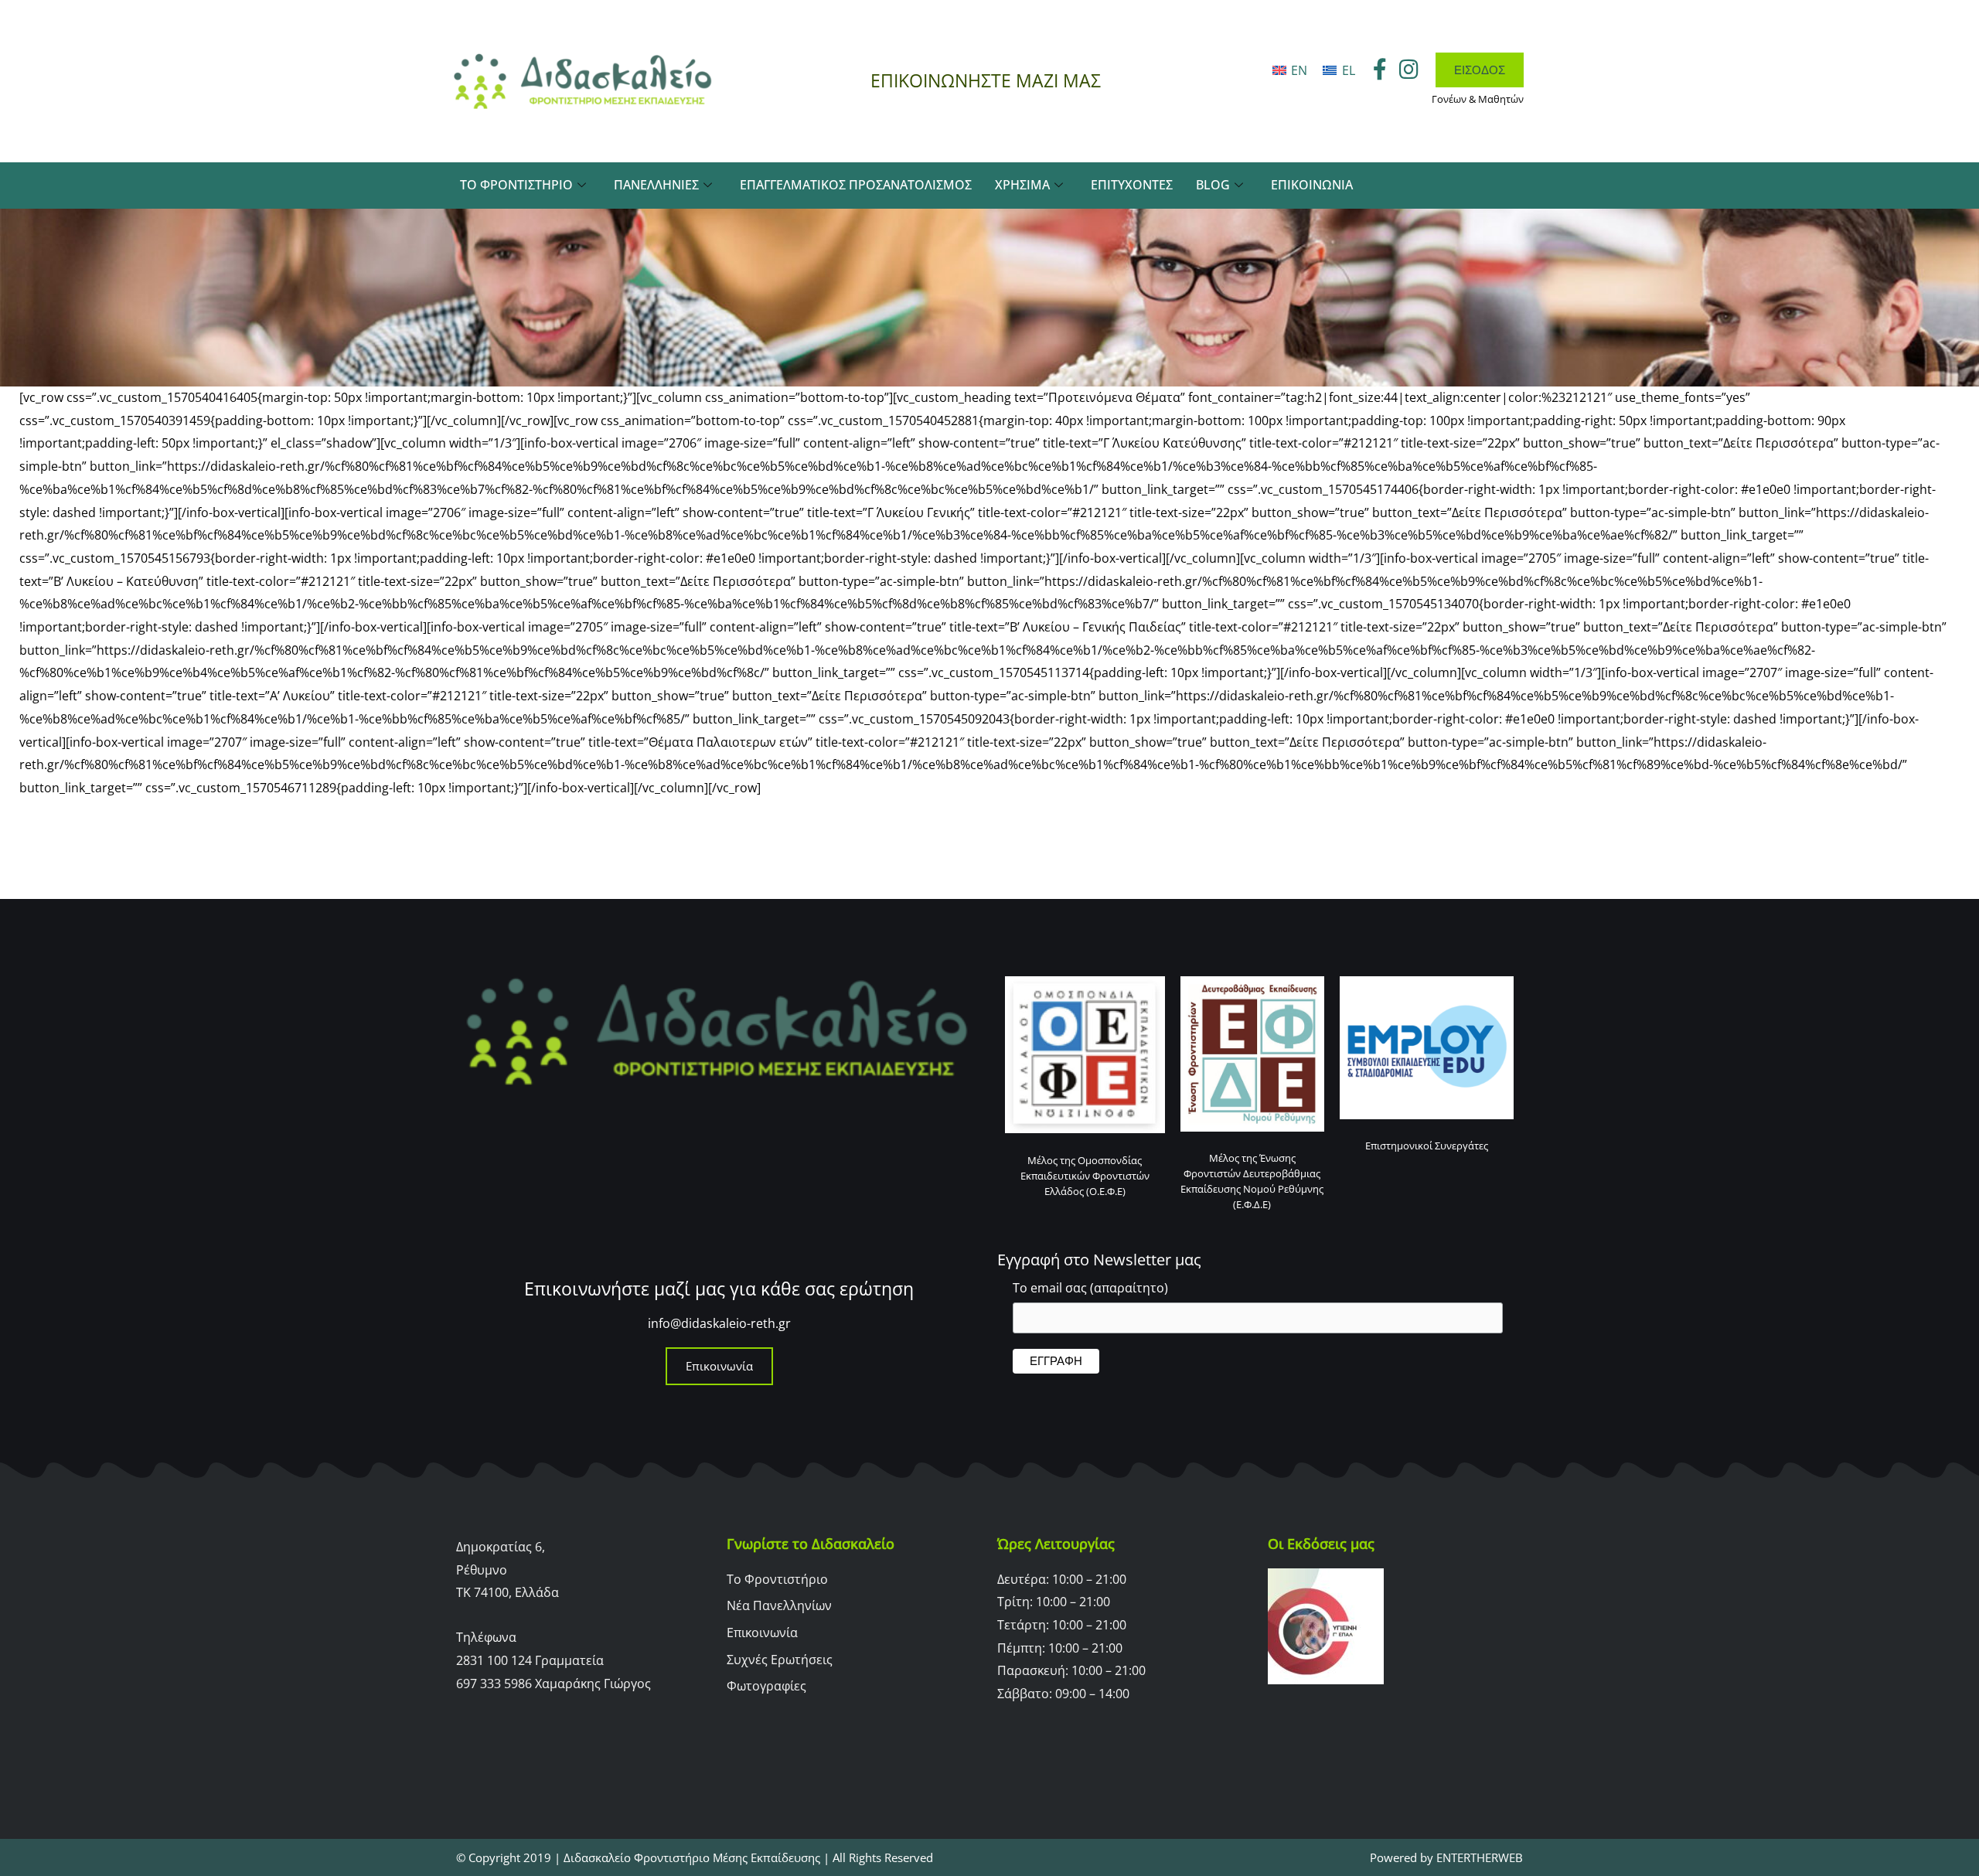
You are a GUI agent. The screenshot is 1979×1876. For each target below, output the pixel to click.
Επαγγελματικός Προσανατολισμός (856, 185)
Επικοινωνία (1312, 185)
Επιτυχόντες (1132, 185)
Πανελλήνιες (656, 185)
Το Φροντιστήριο (516, 185)
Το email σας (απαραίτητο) (1090, 1288)
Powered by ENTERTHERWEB (1446, 1857)
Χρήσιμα (1022, 185)
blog (1213, 185)
